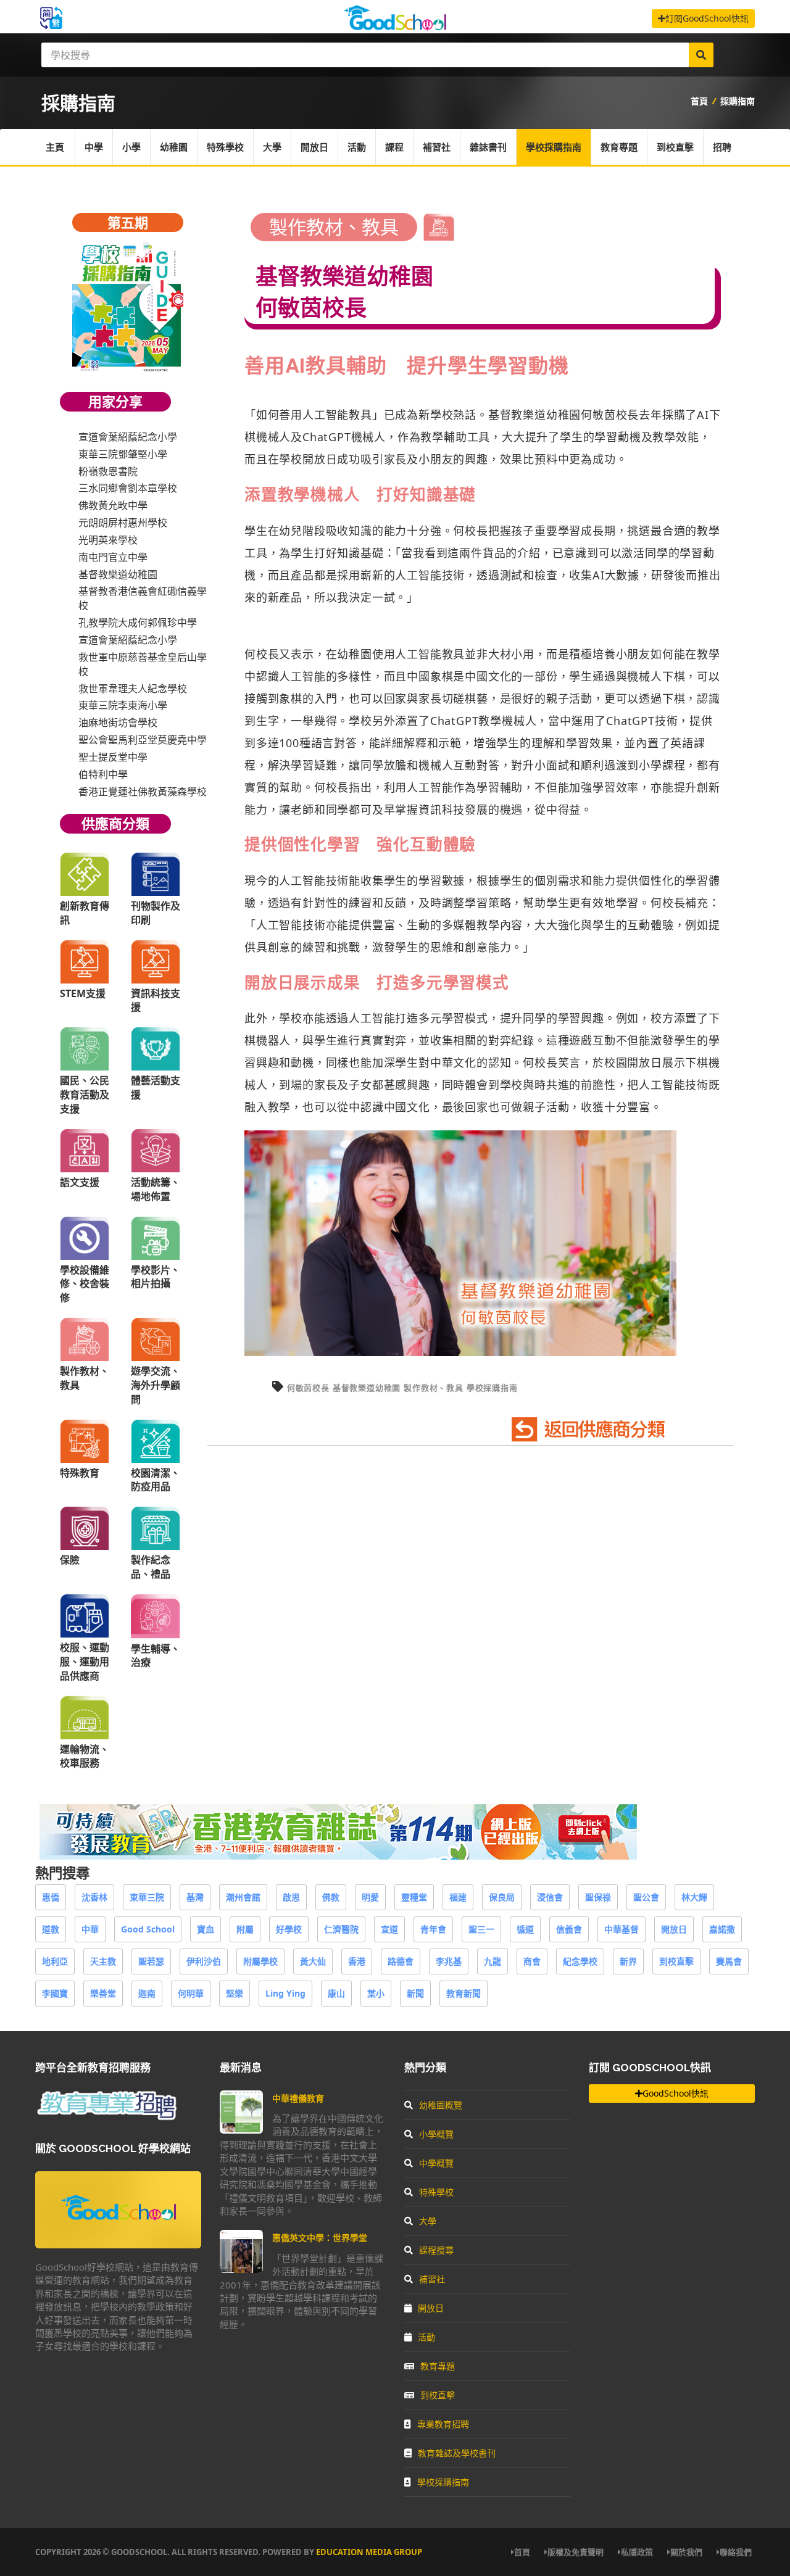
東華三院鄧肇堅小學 (123, 454)
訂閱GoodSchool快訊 (707, 18)
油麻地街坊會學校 (118, 723)
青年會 (433, 1929)
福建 (458, 1897)
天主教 (103, 1961)
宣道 (389, 1929)
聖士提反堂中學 (113, 757)
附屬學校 (260, 1961)
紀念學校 (580, 1961)
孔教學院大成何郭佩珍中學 (138, 623)
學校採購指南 (554, 147)
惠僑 (51, 1897)
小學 (131, 147)
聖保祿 (598, 1897)
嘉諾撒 (722, 1929)
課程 (394, 147)
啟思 (291, 1897)
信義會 (569, 1929)
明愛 (370, 1897)
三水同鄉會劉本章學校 (128, 488)
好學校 (289, 1929)
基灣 (195, 1897)
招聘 (722, 147)
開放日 (314, 147)
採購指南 (738, 101)
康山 (336, 1993)
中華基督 (622, 1929)
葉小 (376, 1993)
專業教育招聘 (443, 2424)
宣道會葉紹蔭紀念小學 (128, 437)
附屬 (245, 1929)
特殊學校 (225, 147)
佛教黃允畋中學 (113, 505)
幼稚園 (174, 147)
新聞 (415, 1993)
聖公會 (646, 1897)
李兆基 (449, 1961)
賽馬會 (729, 1961)
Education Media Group (369, 2552)
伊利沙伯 (204, 1961)
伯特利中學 (103, 774)
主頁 (55, 147)
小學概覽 (436, 2134)
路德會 (401, 1961)
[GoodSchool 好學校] (395, 26)
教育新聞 (464, 1993)
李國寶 (55, 1993)
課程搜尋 (436, 2250)
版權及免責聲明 (576, 2552)
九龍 (493, 1961)
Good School (148, 1929)
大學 (272, 147)
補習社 (437, 147)
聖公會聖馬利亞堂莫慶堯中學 (143, 740)
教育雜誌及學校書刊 (457, 2453)
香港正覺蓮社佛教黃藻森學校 (143, 792)
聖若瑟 (151, 1961)
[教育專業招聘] (106, 2118)
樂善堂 (103, 1993)
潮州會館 (243, 1897)
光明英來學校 (108, 540)
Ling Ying (285, 1993)
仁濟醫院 (341, 1929)
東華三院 (147, 1897)
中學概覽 (436, 2163)
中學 (94, 147)
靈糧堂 (414, 1897)
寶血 (206, 1929)
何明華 (191, 1993)
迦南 (147, 1993)
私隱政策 (637, 2552)
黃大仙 (313, 1961)
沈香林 (94, 1897)
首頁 (699, 101)
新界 (628, 1961)
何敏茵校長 (308, 1388)
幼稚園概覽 (441, 2105)
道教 (51, 1929)
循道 (525, 1929)
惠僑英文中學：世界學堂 (320, 2238)
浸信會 (550, 1897)
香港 (357, 1961)
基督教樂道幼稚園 (534, 415)
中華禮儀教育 (298, 2098)
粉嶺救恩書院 (108, 471)
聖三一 (481, 1929)
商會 (532, 1961)
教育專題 (619, 147)
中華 (90, 1929)
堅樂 (235, 1993)
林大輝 (694, 1897)
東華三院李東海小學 (123, 705)
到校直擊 (675, 147)
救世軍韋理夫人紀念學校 (133, 689)
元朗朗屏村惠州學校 (123, 523)
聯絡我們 (736, 2552)
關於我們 (686, 2552)
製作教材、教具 (434, 1388)
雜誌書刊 (488, 147)
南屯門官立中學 (113, 557)
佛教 (331, 1897)
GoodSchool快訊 (676, 2093)
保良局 (502, 1897)
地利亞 (55, 1961)
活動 (357, 147)
